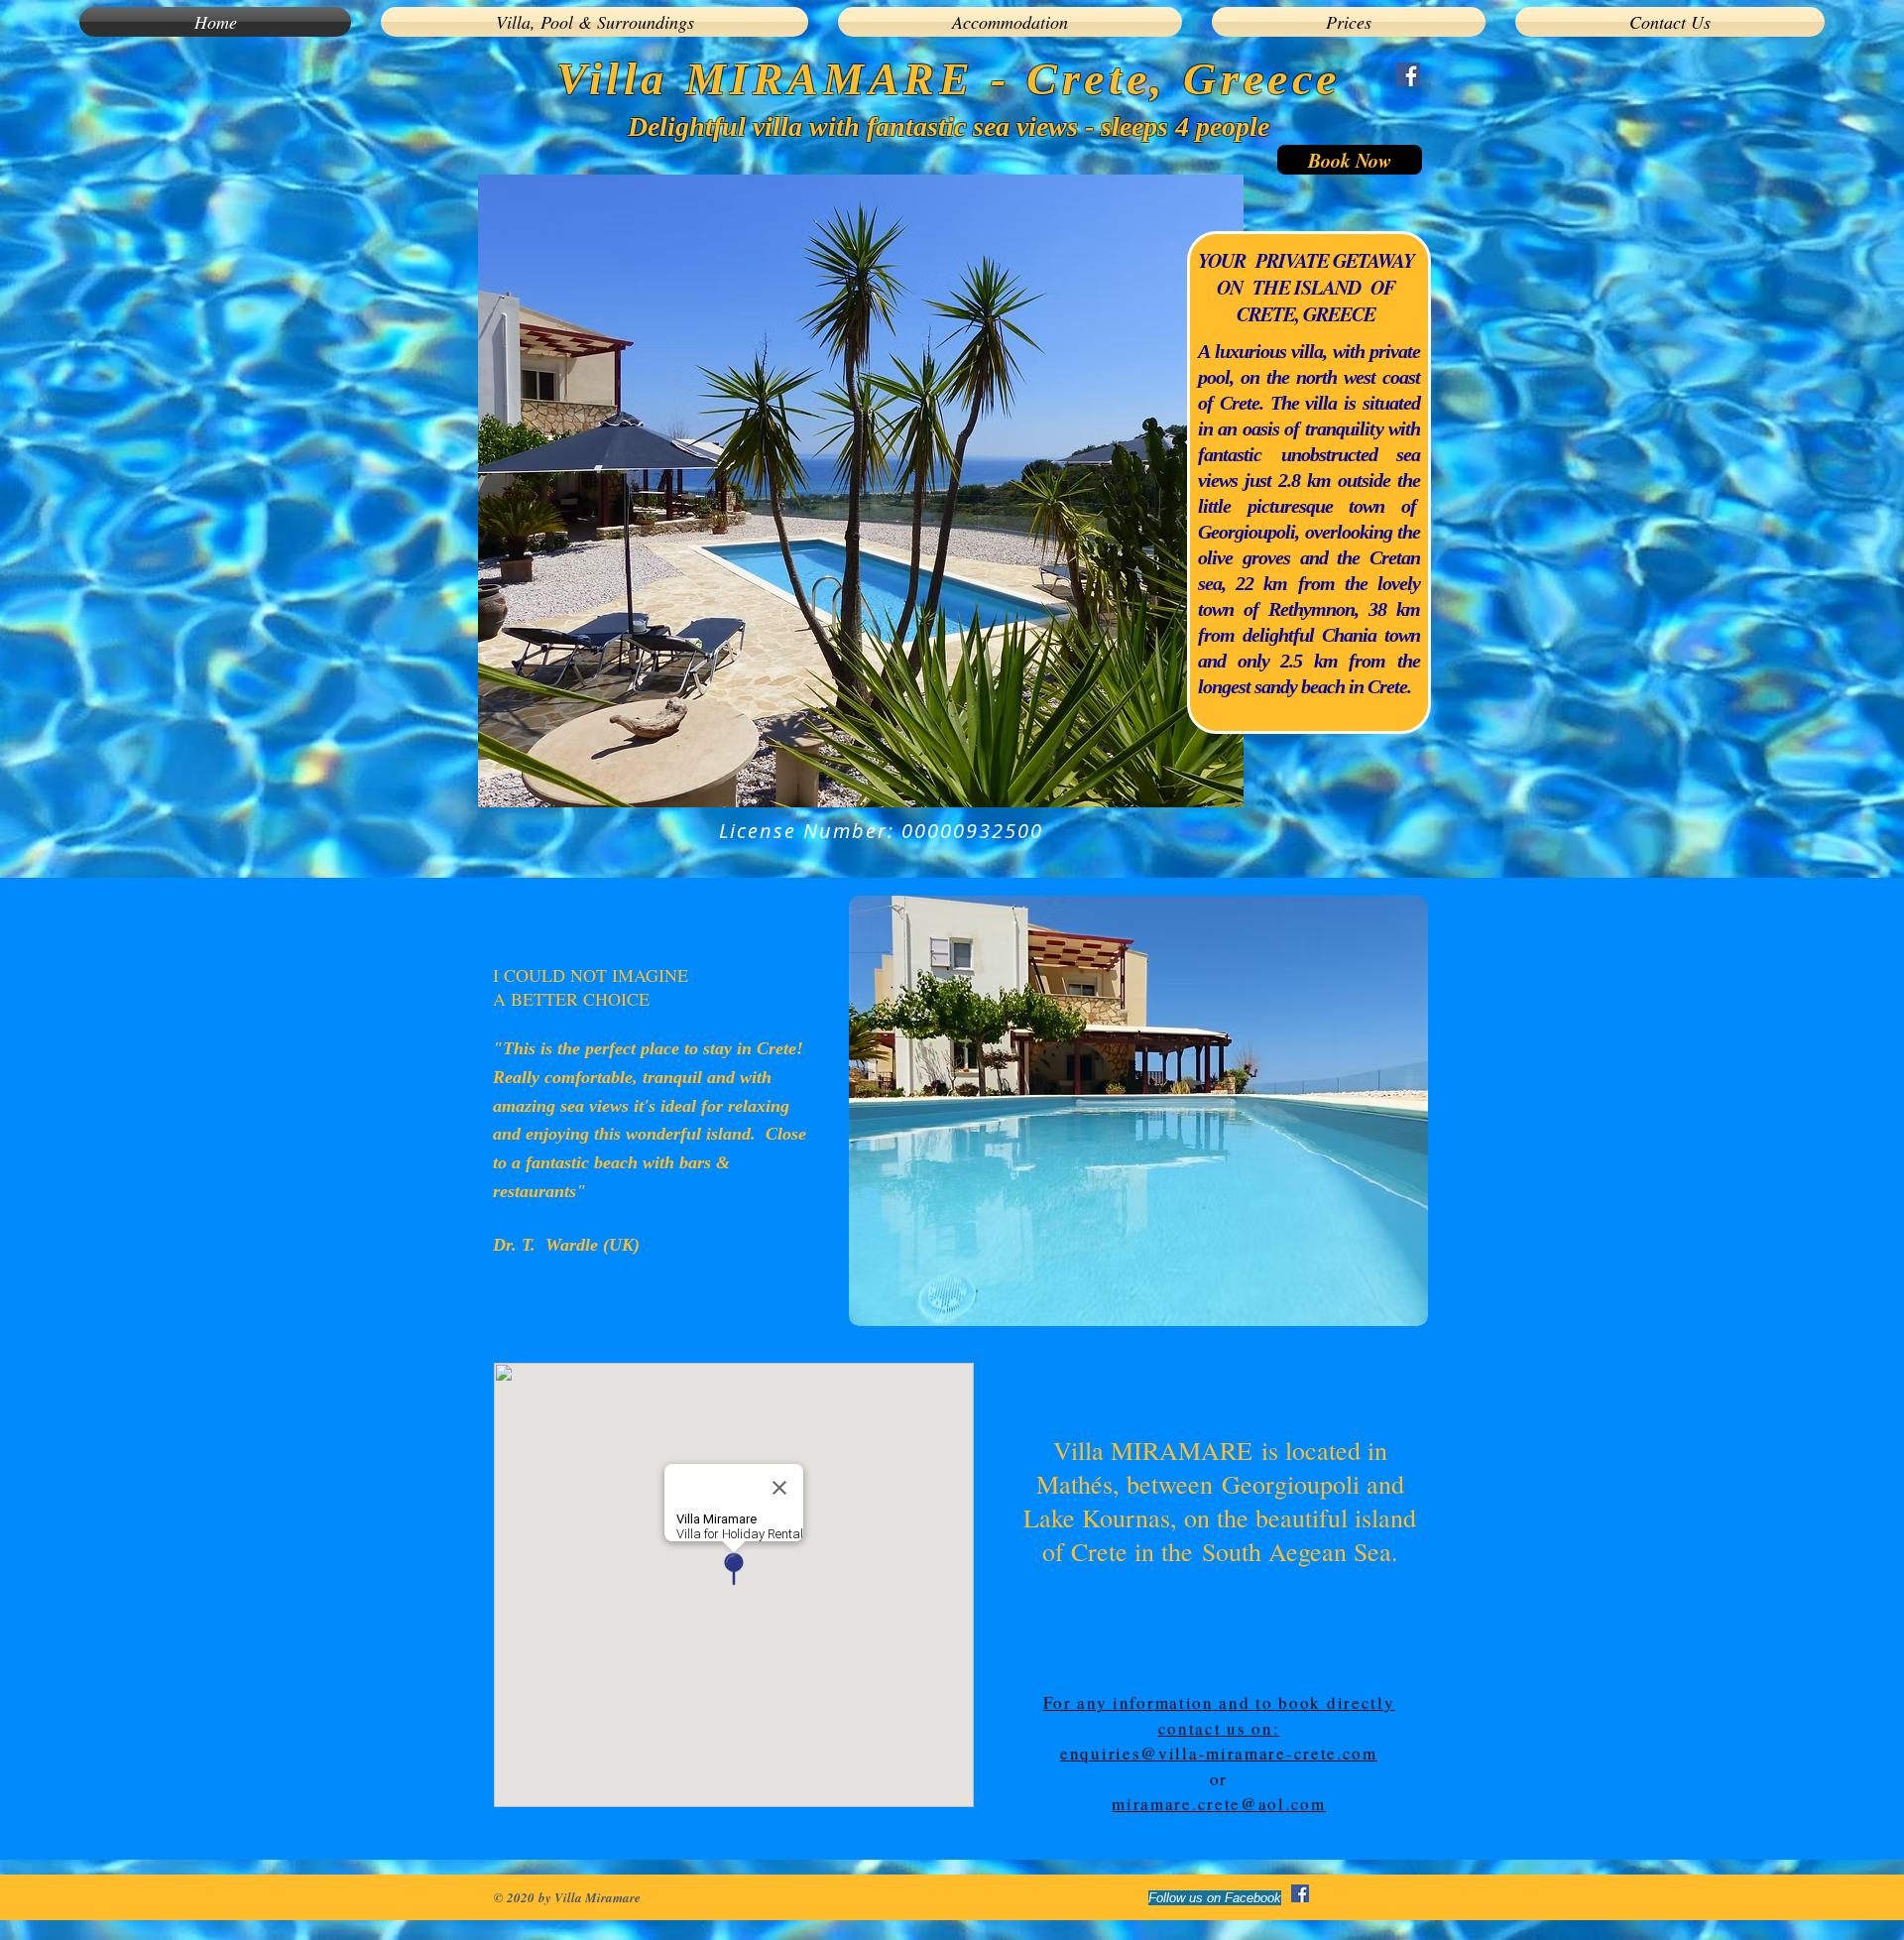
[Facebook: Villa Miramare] (1408, 74)
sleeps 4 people (1185, 126)
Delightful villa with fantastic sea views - (864, 126)
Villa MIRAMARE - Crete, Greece (949, 79)
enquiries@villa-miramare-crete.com (1219, 1753)
